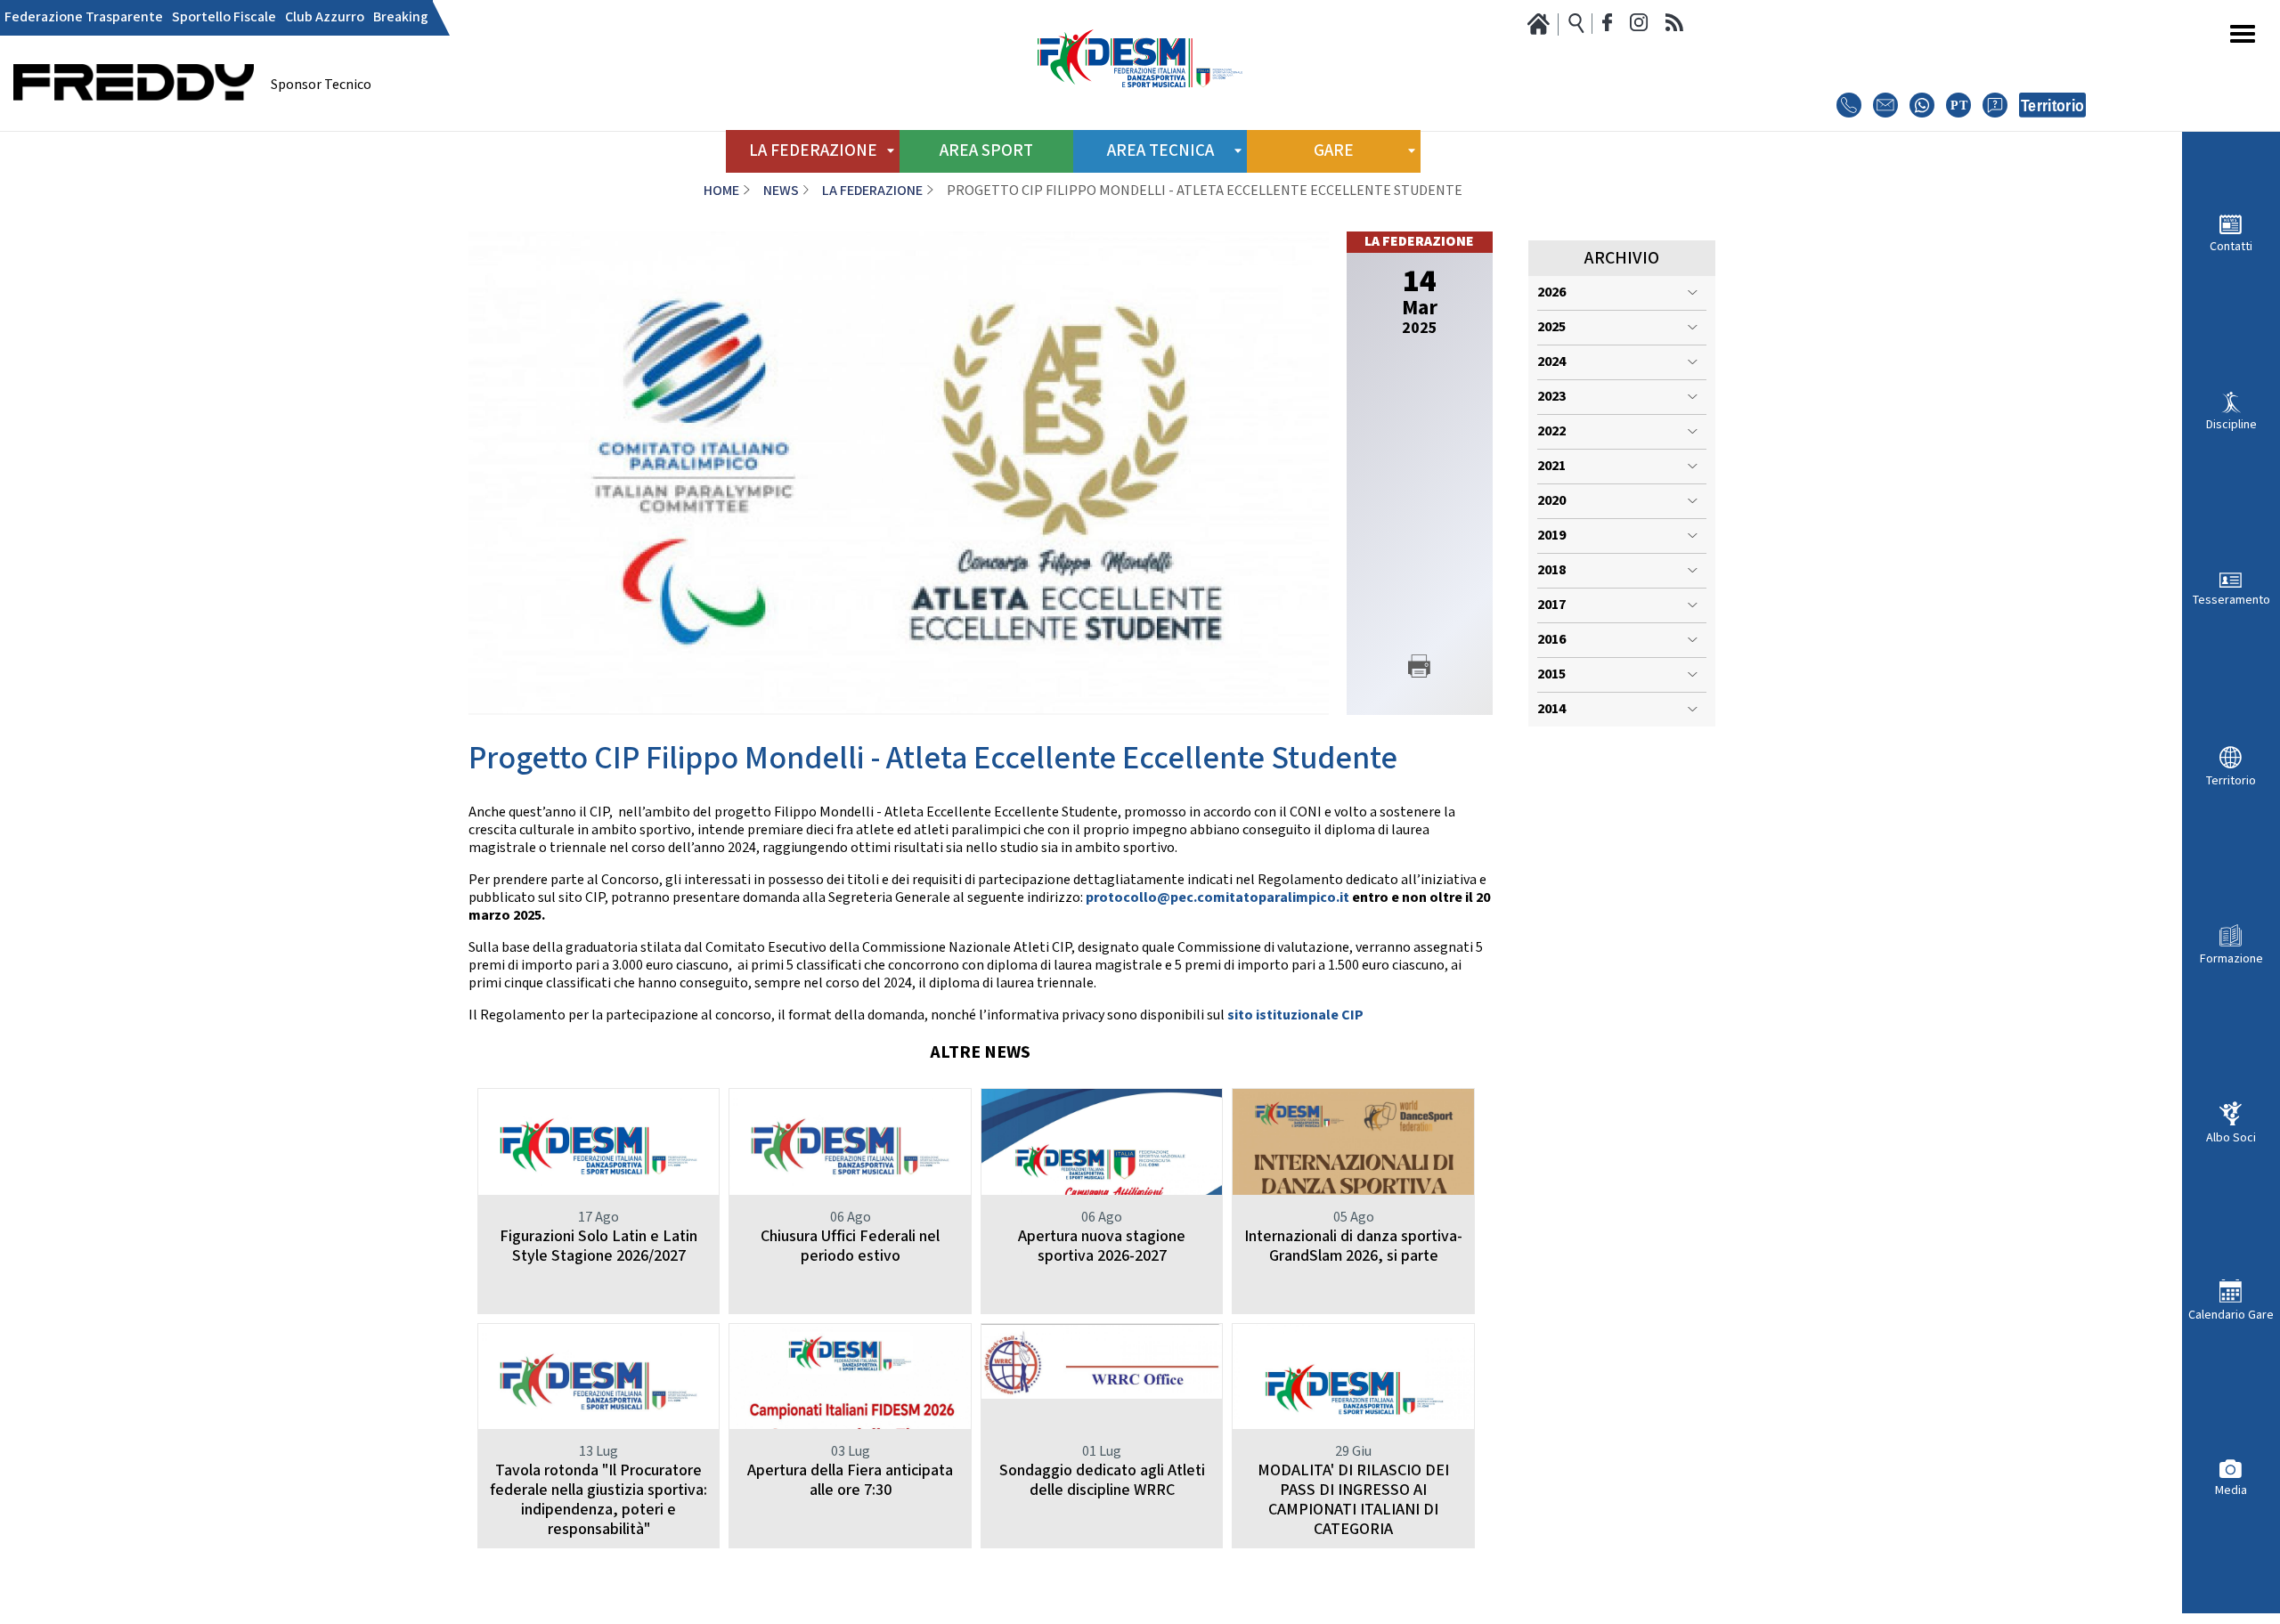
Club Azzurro (325, 18)
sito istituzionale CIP (1295, 1015)
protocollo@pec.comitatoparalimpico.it (1217, 898)
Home (721, 191)
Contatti (2231, 246)
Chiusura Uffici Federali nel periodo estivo (850, 1246)
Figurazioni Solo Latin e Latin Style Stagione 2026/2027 (598, 1246)
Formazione (2231, 958)
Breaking (401, 18)
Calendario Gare (2231, 1315)
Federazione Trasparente (84, 18)
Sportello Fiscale (224, 18)
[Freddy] (134, 125)
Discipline (2231, 424)
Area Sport (986, 151)
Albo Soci (2231, 1137)
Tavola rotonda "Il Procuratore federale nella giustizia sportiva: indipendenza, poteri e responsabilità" (598, 1500)
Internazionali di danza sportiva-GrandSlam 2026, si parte (1353, 1246)
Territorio (2231, 780)
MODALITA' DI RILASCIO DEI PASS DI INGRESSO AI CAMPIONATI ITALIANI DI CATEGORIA (1353, 1500)
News (781, 191)
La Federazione (872, 191)
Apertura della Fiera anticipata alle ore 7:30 (850, 1480)
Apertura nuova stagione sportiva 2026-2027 (1102, 1246)
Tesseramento (2231, 600)
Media (2231, 1490)
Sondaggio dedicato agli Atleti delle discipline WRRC (1102, 1480)
